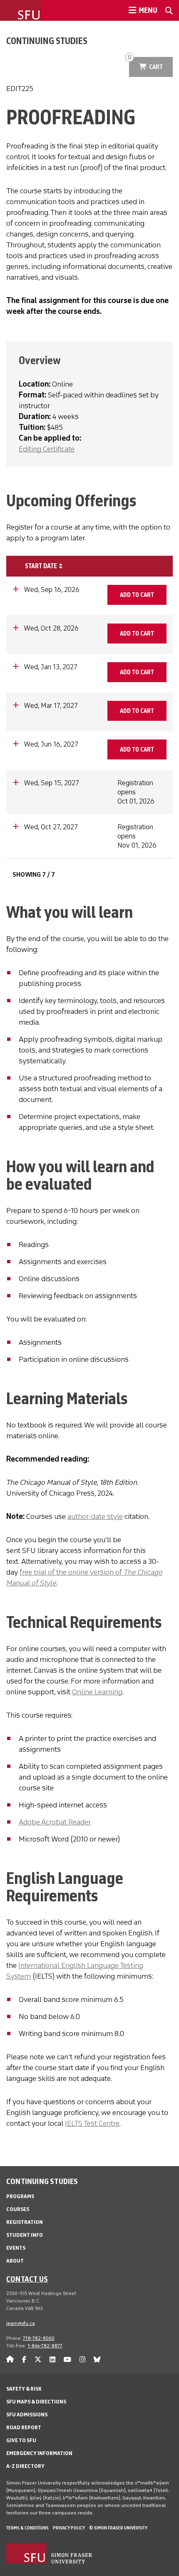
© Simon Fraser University (118, 2528)
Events (16, 2248)
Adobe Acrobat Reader (55, 1822)
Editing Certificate (47, 449)
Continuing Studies (47, 41)
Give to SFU (21, 2440)
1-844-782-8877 (45, 2346)
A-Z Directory (25, 2466)
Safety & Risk (24, 2389)
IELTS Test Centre (92, 2123)
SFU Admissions (27, 2415)
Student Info (25, 2235)
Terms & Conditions (27, 2528)
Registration (25, 2222)
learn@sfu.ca (21, 2323)
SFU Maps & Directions (36, 2402)
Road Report (24, 2427)
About (15, 2261)
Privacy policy (69, 2528)
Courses (18, 2209)
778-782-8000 (39, 2338)
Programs (20, 2196)
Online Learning (97, 1692)
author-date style (95, 1516)
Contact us (27, 2279)
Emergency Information (39, 2453)
